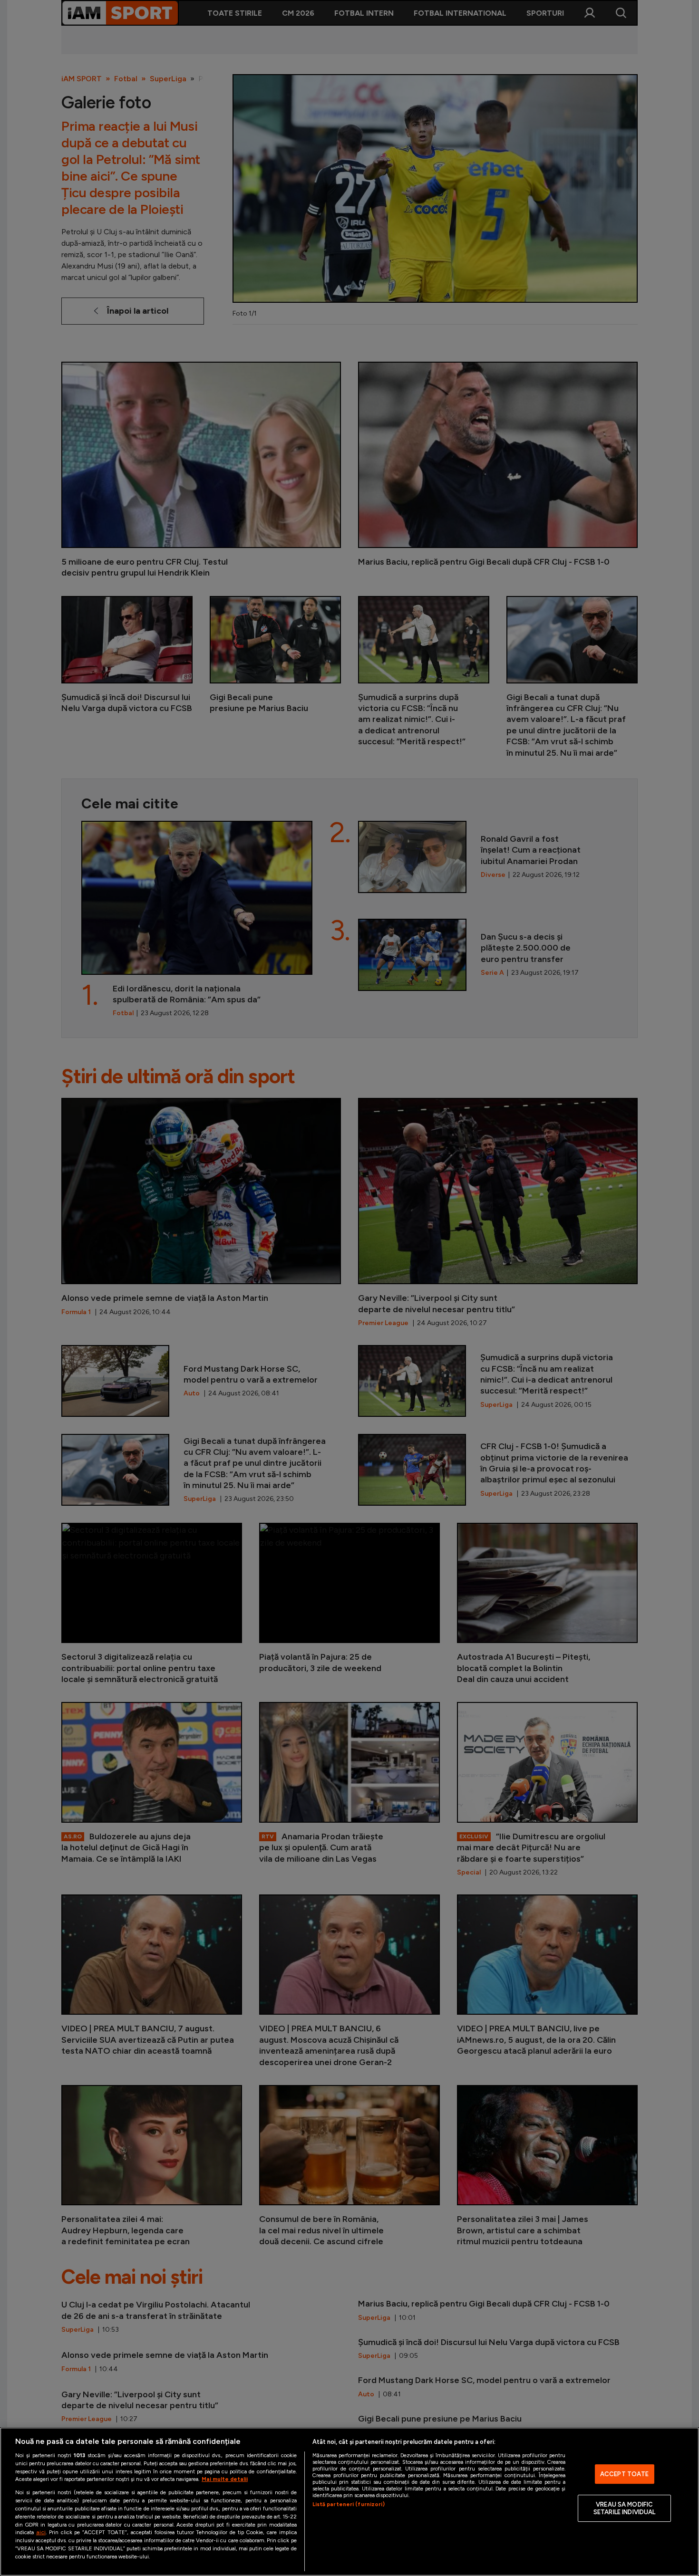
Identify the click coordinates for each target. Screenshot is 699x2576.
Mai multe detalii (225, 2479)
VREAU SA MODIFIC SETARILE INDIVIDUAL (624, 2508)
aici (41, 2532)
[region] (349, 2502)
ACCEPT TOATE (625, 2474)
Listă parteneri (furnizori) (349, 2504)
